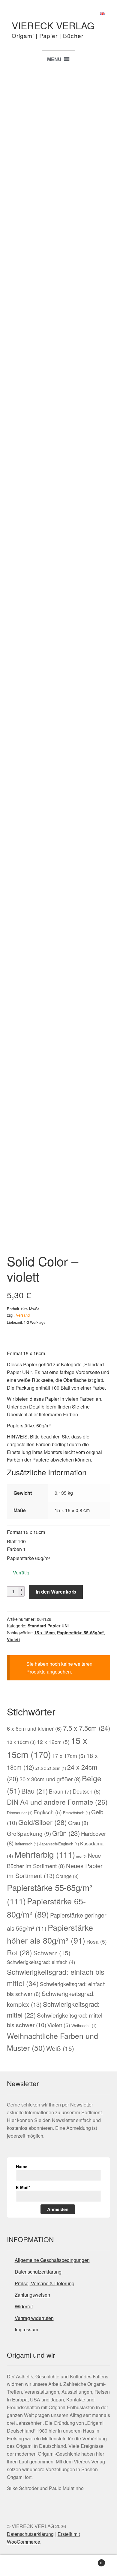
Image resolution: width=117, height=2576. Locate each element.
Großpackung (29, 1833)
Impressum (26, 2329)
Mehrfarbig (45, 1854)
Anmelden (58, 2209)
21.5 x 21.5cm (51, 1768)
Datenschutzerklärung (38, 2272)
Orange (67, 1876)
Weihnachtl (84, 2025)
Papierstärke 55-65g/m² (80, 1632)
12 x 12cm (53, 1742)
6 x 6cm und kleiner (34, 1728)
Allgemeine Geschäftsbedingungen (52, 2260)
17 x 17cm (69, 1756)
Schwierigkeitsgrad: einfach (41, 1962)
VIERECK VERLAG (53, 25)
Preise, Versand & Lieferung (45, 2283)
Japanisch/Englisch (59, 1844)
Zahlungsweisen (32, 2295)
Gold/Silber (43, 1822)
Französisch (76, 1813)
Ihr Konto (19, 2566)
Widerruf (24, 2306)
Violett (13, 1639)
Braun (60, 1791)
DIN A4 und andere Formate (57, 1802)
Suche (58, 2566)
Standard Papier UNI (48, 1626)
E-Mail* (23, 2187)
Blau (34, 1791)
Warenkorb (90, 2561)
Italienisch (26, 1844)
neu (81, 1856)
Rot (19, 1952)
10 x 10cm (21, 1742)
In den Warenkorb (56, 1592)
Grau (78, 1823)
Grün (66, 1833)
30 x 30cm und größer (50, 1779)
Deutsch (87, 1791)
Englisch (48, 1812)
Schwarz (52, 1953)
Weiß (60, 2048)
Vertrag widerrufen (34, 2318)
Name (22, 2166)
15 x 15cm (44, 1632)
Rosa (97, 1941)
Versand (23, 1315)
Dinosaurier (20, 1813)
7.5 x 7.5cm (87, 1728)
